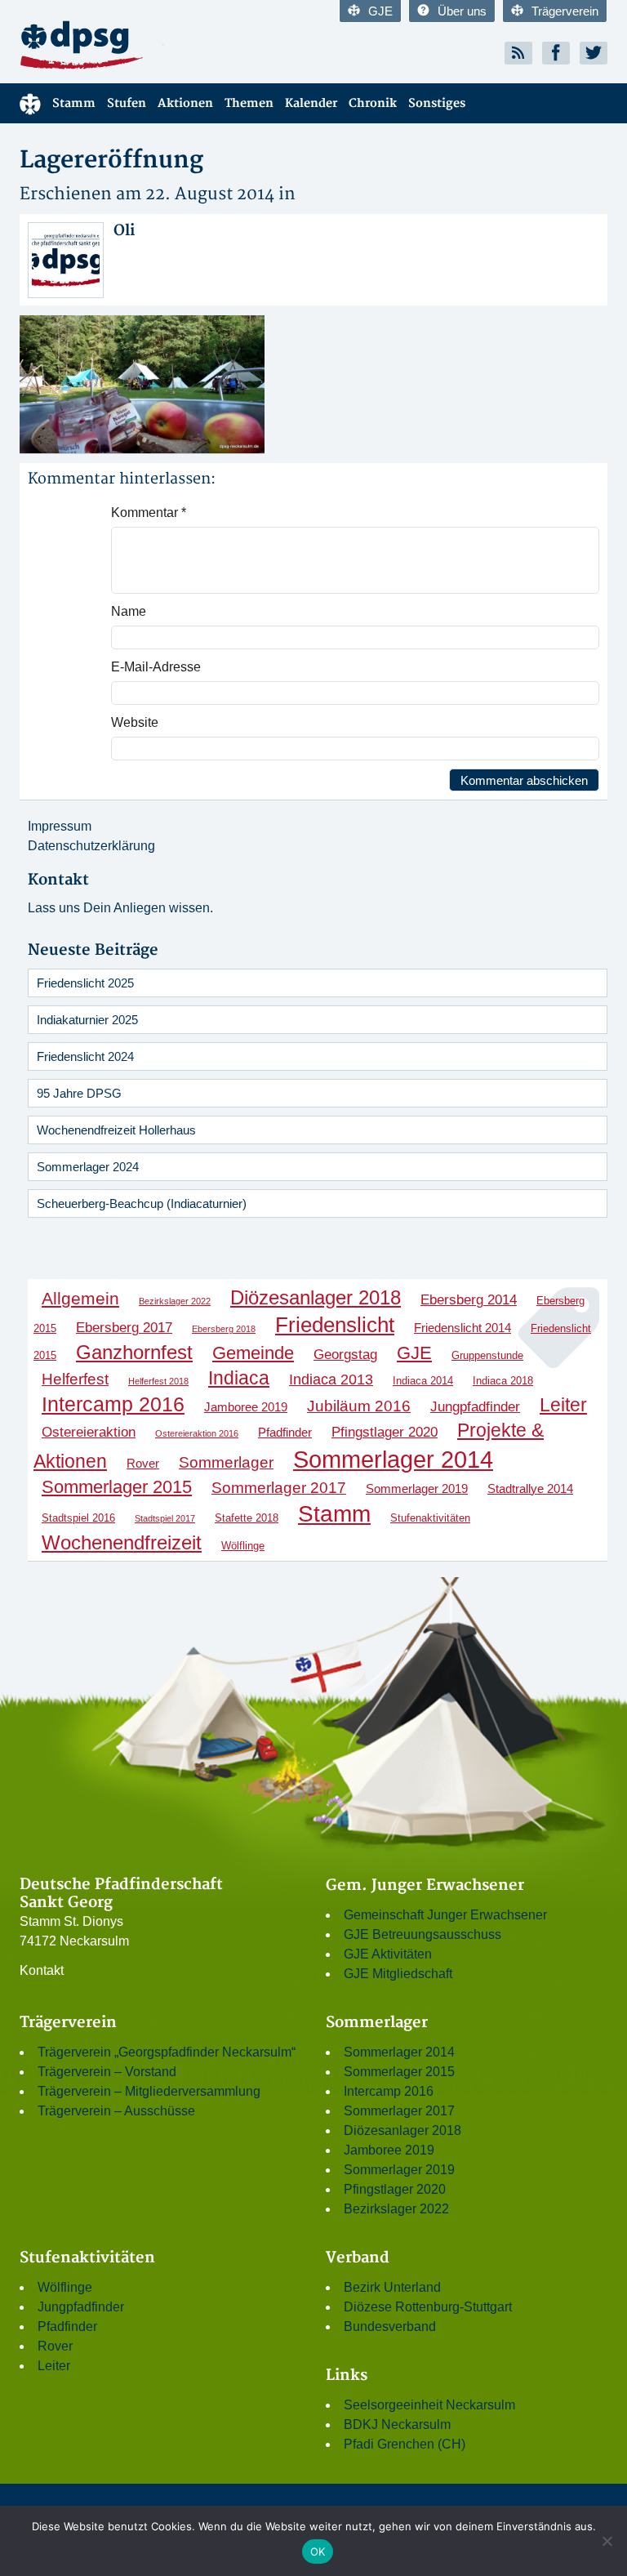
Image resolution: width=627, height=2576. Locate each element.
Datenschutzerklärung (91, 846)
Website (135, 722)
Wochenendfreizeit (122, 1542)
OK (318, 2551)
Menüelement (30, 103)
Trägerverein (565, 11)
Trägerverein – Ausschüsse (116, 2111)
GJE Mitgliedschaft (398, 1974)
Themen (249, 103)
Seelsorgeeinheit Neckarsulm (429, 2405)
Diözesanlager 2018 (316, 1297)
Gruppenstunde (487, 1355)
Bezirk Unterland (392, 2287)
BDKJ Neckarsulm (397, 2424)
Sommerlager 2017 (279, 1488)
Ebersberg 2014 (469, 1299)
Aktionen (185, 103)
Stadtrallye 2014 (530, 1489)
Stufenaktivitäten (430, 1518)
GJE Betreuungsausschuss (422, 1934)
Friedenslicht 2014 (462, 1328)
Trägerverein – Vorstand (107, 2072)
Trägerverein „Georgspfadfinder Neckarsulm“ (167, 2052)
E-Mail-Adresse (156, 667)
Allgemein (80, 1298)
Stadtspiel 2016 (78, 1518)
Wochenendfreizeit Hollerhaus (116, 1130)
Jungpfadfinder (475, 1406)
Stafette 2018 (247, 1518)
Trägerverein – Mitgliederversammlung (149, 2091)
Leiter (563, 1405)
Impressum (60, 826)
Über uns (462, 11)
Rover (143, 1463)
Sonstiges (437, 103)
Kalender (311, 103)
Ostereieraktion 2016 (197, 1433)
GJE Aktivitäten (388, 1954)
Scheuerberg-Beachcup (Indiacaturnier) (142, 1203)
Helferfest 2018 (158, 1381)
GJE (380, 11)
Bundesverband (390, 2326)
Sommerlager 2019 (417, 1489)
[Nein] (607, 2541)
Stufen (127, 103)
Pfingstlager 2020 (385, 1432)
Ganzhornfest (134, 1352)
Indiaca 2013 (331, 1379)
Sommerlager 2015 (117, 1487)
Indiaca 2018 (503, 1381)
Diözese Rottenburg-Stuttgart (428, 2307)
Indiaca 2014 (423, 1381)
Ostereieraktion (89, 1432)
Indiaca (239, 1378)
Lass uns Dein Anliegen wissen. (120, 908)
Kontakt (42, 1970)
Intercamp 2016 (113, 1404)
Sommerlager (226, 1462)
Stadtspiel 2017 (165, 1518)
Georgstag (345, 1354)
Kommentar (149, 513)
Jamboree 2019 (246, 1407)
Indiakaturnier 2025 (87, 1020)
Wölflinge (243, 1546)
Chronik (373, 103)
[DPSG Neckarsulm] (160, 45)
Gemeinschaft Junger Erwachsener (445, 1915)
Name (129, 611)
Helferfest (75, 1379)
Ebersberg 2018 (224, 1329)
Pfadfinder (285, 1432)
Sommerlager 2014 (393, 1459)
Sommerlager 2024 (88, 1167)
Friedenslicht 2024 (85, 1056)
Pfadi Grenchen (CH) (405, 2444)
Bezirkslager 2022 (175, 1301)
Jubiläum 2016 (359, 1406)
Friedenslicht (335, 1325)
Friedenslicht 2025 (85, 983)
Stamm (74, 103)
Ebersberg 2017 (124, 1327)
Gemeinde (253, 1353)
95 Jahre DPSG (79, 1093)
